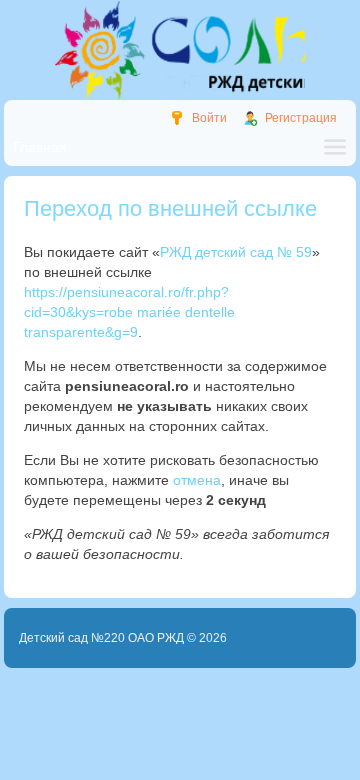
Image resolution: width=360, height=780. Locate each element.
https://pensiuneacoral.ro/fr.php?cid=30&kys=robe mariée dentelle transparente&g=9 (129, 312)
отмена (197, 480)
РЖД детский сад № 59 (236, 252)
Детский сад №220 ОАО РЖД (101, 638)
